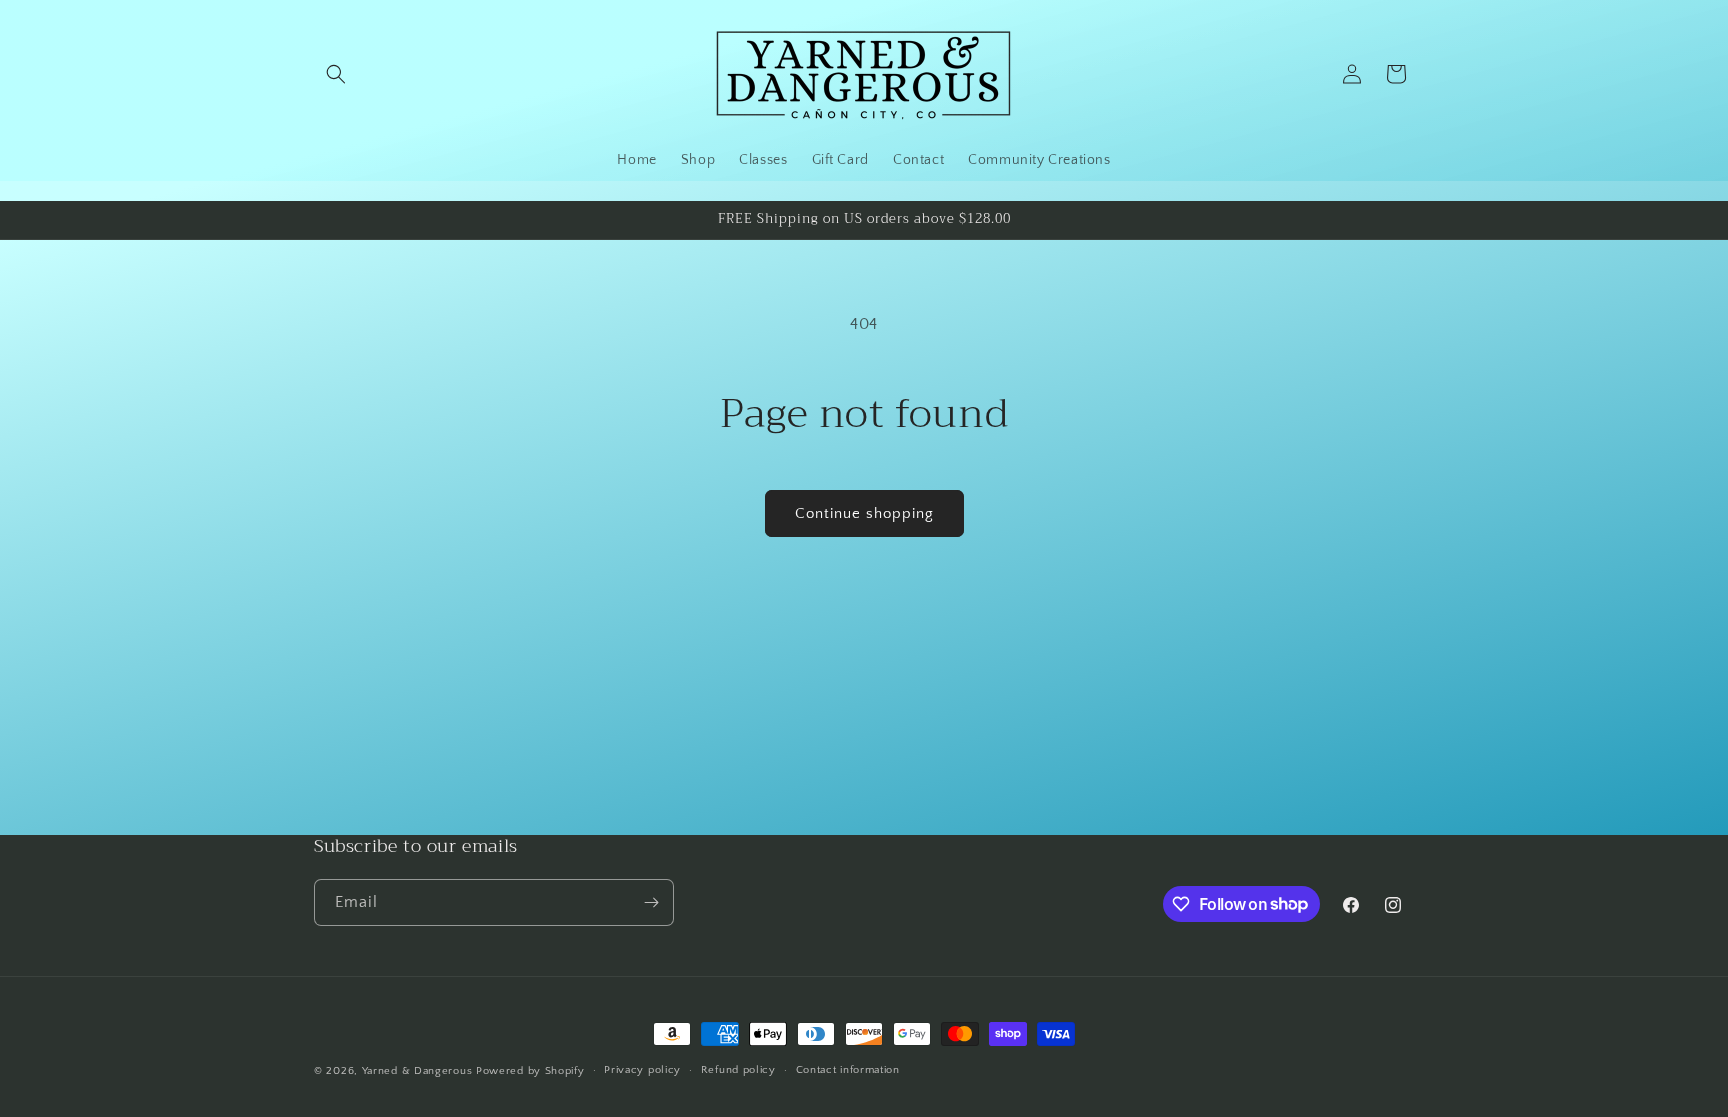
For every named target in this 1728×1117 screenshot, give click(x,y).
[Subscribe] (651, 902)
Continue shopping (864, 513)
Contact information (848, 1070)
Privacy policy (642, 1070)
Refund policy (738, 1070)
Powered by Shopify (530, 1071)
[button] (336, 74)
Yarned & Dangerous (417, 1071)
